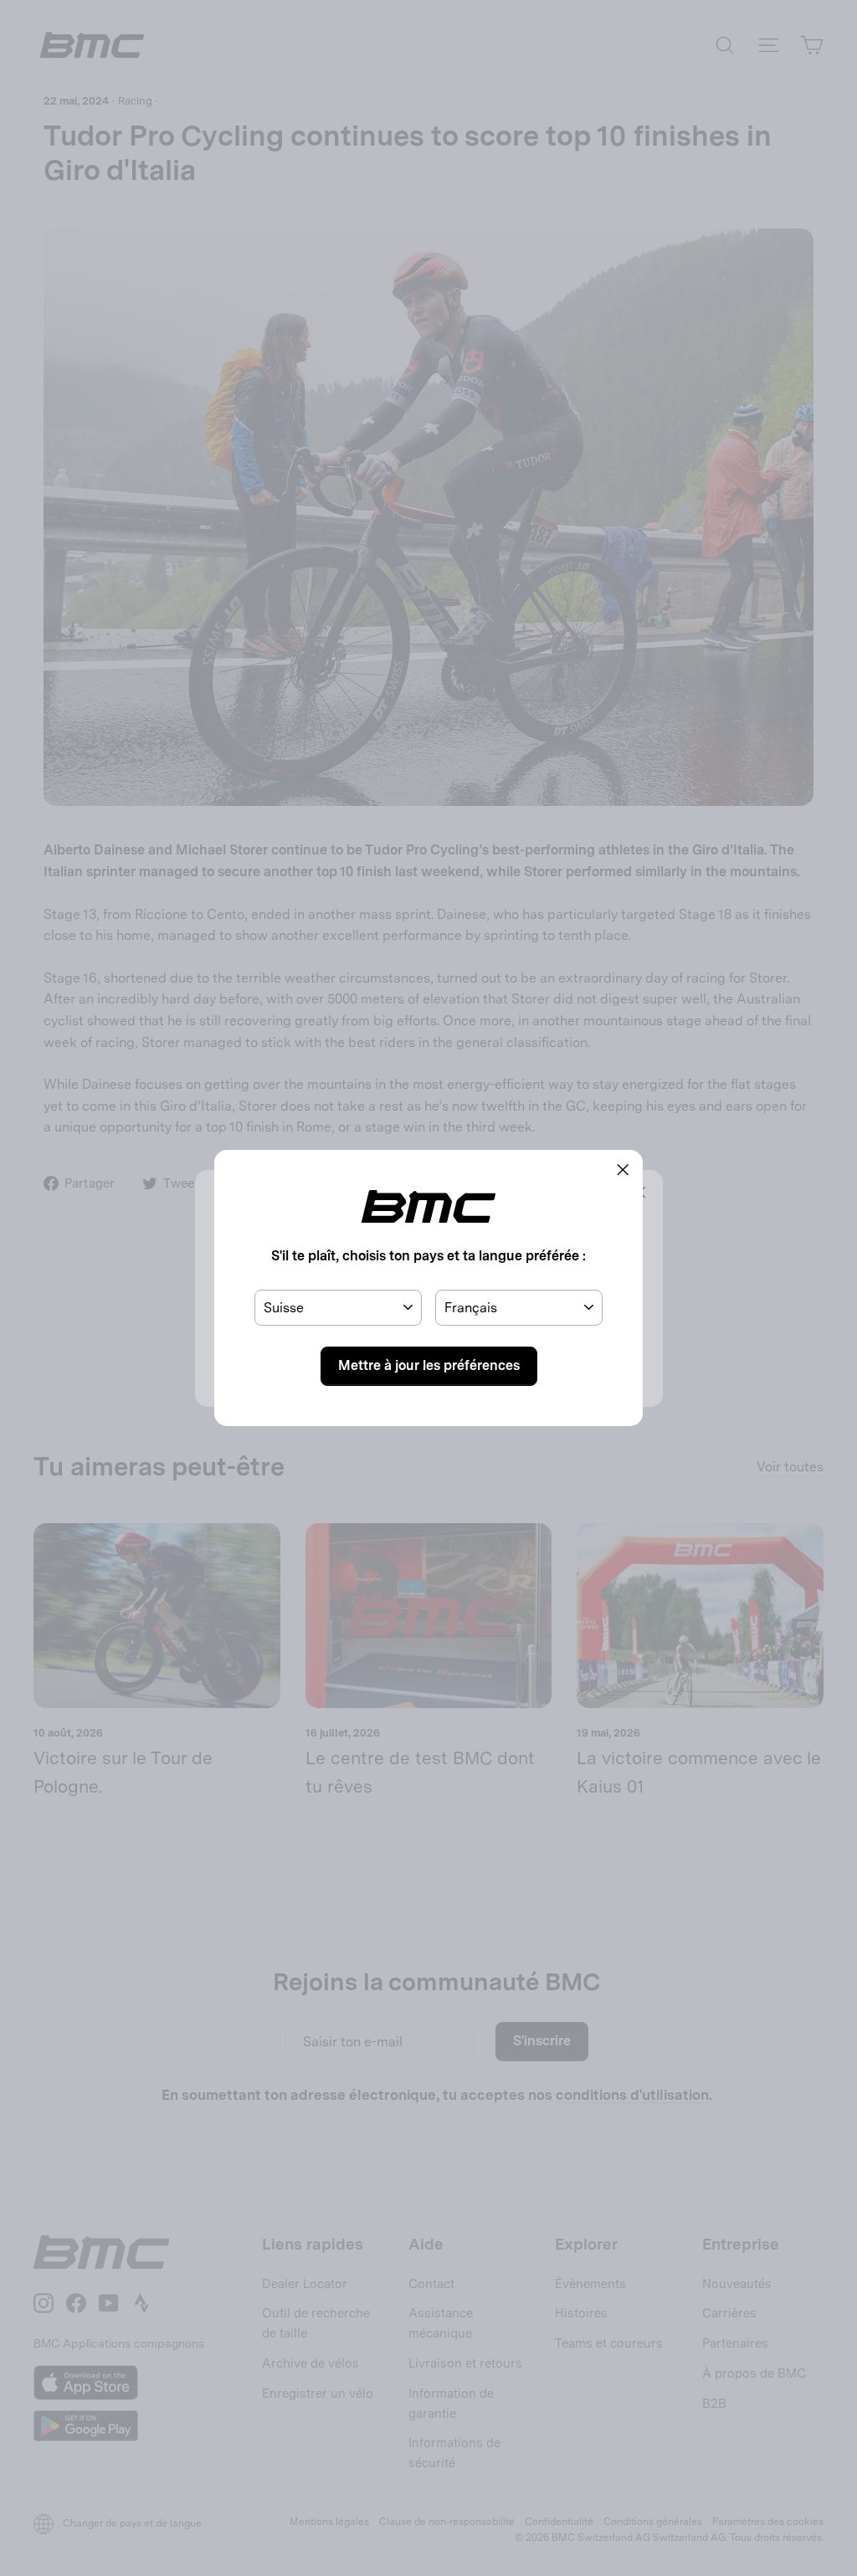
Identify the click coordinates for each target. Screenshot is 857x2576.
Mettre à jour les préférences (429, 1365)
